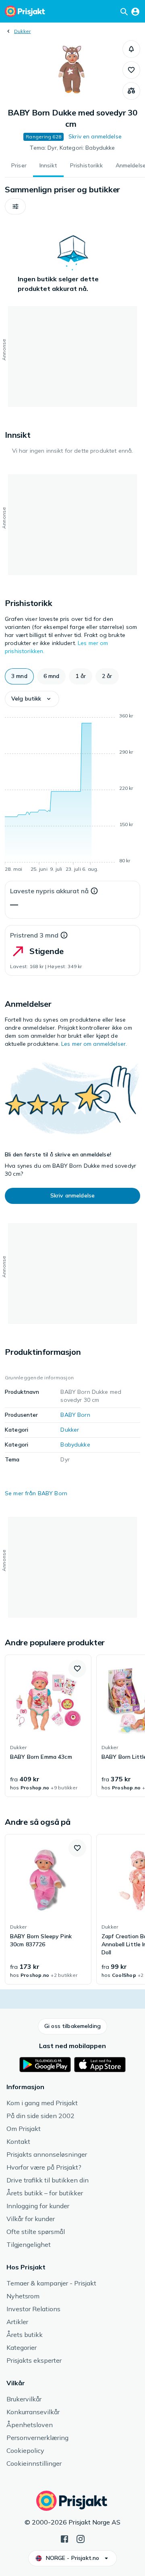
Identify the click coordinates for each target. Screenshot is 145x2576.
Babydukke (75, 1445)
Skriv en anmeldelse (95, 136)
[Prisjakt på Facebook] (64, 2538)
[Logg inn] (135, 11)
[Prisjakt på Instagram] (81, 2538)
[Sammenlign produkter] (131, 91)
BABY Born (75, 1415)
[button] (131, 49)
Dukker (22, 31)
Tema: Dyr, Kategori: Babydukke (72, 148)
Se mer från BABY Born (36, 1493)
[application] (72, 794)
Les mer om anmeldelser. (94, 1044)
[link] (48, 1726)
